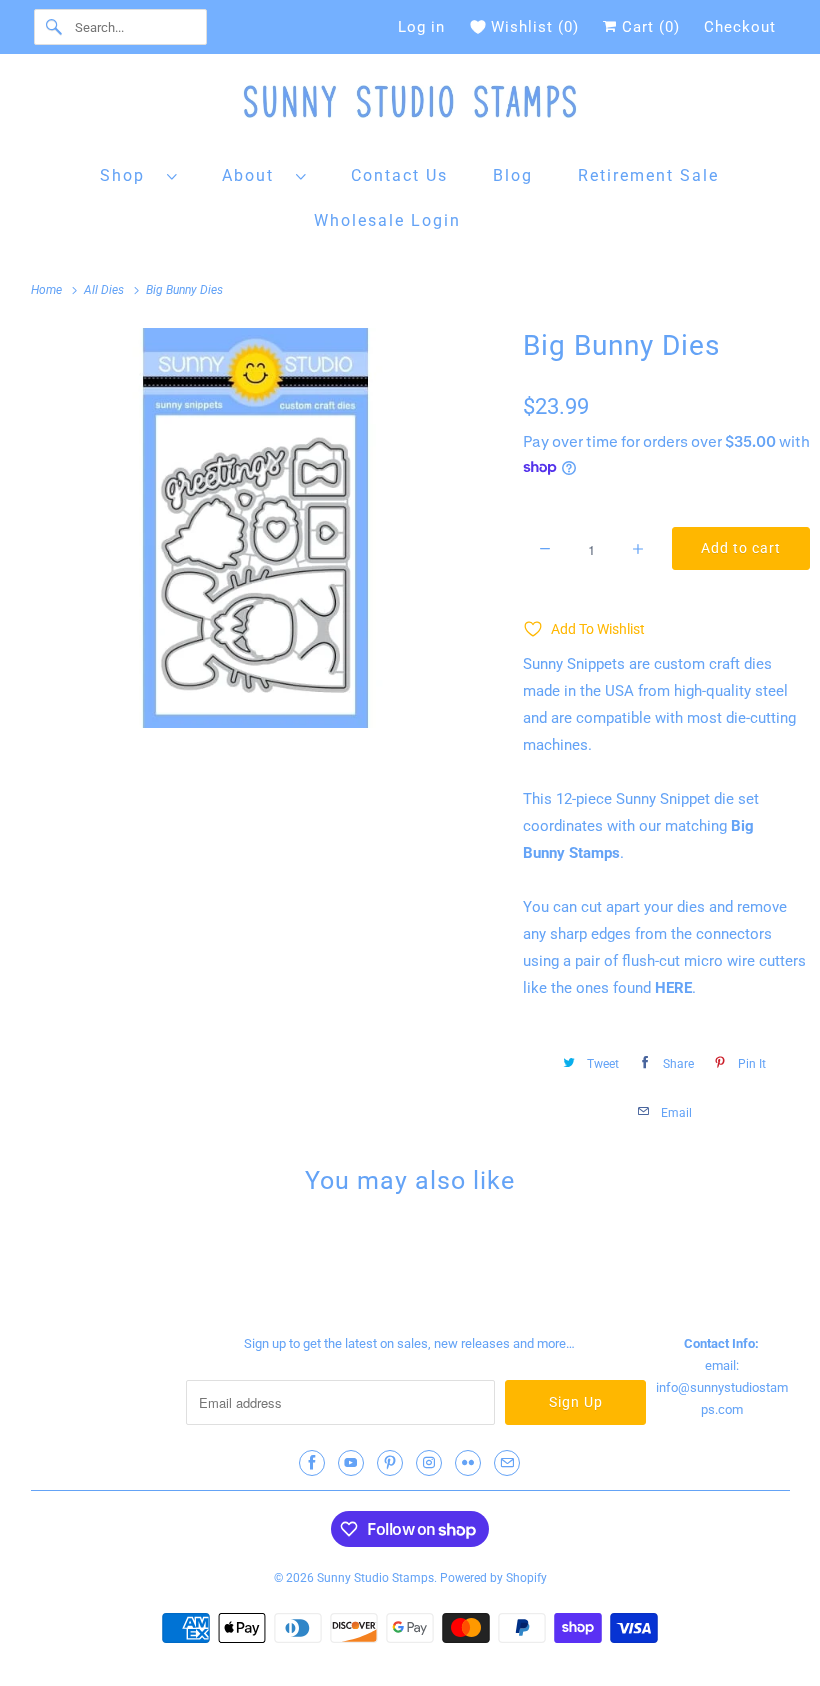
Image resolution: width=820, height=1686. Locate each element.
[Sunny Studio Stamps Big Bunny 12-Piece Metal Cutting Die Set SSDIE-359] (256, 528)
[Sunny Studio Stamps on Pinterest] (390, 1463)
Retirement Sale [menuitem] (648, 175)
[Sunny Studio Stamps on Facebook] (312, 1463)
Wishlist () (535, 27)
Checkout (740, 27)
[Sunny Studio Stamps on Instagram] (429, 1463)
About (254, 175)
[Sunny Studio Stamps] (410, 106)
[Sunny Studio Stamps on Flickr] (468, 1463)
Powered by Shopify (493, 1578)
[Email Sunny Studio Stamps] (507, 1463)
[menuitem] (139, 174)
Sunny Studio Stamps (375, 1578)
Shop (128, 175)
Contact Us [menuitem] (399, 175)
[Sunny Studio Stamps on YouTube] (351, 1463)
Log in (421, 27)
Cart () (648, 27)
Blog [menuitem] (513, 175)
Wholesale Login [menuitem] (387, 220)
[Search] (54, 27)
